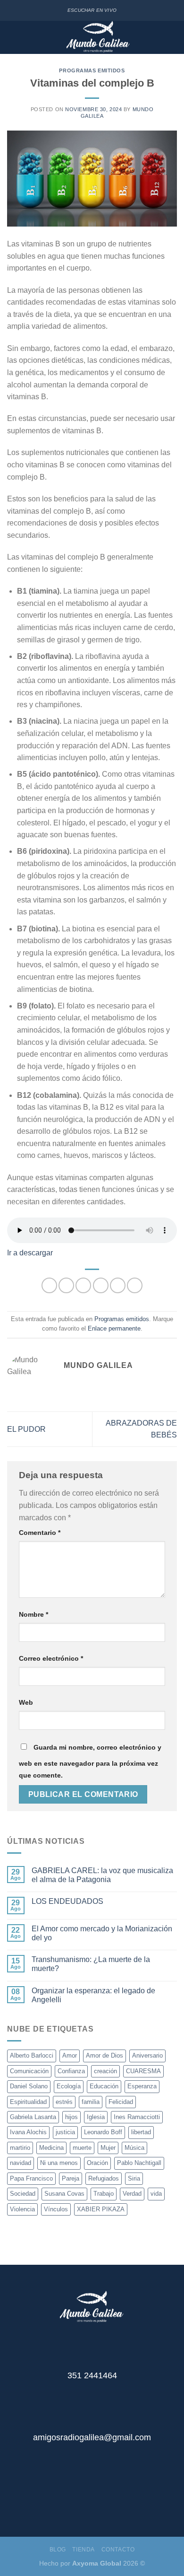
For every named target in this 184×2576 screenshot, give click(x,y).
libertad (141, 2132)
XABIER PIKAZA (101, 2209)
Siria (134, 2178)
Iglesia (96, 2117)
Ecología (69, 2086)
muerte (82, 2148)
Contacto (118, 2550)
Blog (58, 2550)
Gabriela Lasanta (33, 2117)
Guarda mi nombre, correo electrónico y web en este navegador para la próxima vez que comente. (90, 1761)
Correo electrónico (51, 1658)
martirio (20, 2148)
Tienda (84, 2550)
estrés (64, 2102)
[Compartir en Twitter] (83, 1285)
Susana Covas (64, 2194)
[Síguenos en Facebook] (85, 2501)
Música (134, 2148)
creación (105, 2071)
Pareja (71, 2178)
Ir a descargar (30, 1253)
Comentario (40, 1533)
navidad (21, 2163)
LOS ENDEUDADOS (67, 1901)
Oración (97, 2163)
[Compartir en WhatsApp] (49, 1285)
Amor (70, 2055)
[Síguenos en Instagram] (99, 2501)
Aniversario (147, 2055)
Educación (104, 2086)
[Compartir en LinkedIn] (135, 1285)
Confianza (71, 2071)
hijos (71, 2117)
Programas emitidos (92, 70)
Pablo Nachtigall (139, 2163)
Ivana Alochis (28, 2132)
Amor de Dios (105, 2055)
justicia (65, 2132)
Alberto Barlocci (32, 2055)
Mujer (108, 2148)
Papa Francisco (31, 2178)
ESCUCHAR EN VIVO (92, 10)
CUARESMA (143, 2071)
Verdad (132, 2194)
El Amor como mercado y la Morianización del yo (102, 1933)
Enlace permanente (114, 1328)
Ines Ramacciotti (137, 2117)
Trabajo (104, 2194)
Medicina (51, 2148)
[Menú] (13, 38)
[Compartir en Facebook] (66, 1285)
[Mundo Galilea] (98, 37)
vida (156, 2194)
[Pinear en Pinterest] (118, 1285)
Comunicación (29, 2071)
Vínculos (56, 2209)
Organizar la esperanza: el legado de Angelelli (93, 1995)
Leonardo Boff (103, 2132)
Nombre (33, 1614)
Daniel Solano (29, 2086)
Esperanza (142, 2086)
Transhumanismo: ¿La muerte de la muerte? (91, 1964)
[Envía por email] (101, 1285)
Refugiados (104, 2178)
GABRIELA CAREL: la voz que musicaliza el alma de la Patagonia (102, 1875)
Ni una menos (59, 2163)
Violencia (22, 2209)
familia (91, 2102)
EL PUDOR (26, 1429)
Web (26, 1702)
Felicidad (121, 2102)
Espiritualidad (28, 2102)
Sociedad (23, 2194)
